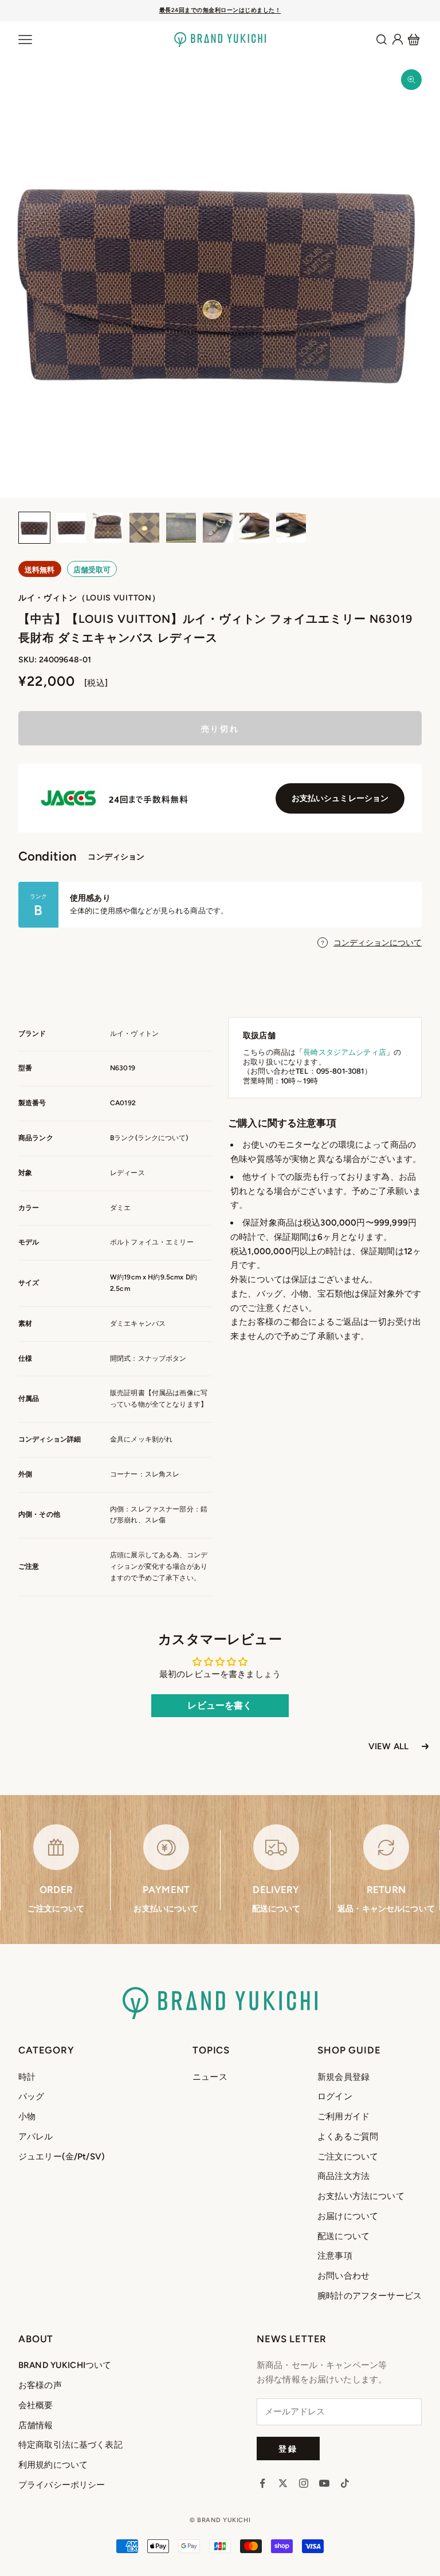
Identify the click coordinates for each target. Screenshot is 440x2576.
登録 (288, 2449)
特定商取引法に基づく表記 (70, 2445)
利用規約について (53, 2465)
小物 (27, 2116)
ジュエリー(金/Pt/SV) (62, 2157)
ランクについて (162, 1138)
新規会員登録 (343, 2077)
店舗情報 (36, 2425)
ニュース (210, 2077)
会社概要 (36, 2405)
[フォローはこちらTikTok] (345, 2483)
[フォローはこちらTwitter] (283, 2483)
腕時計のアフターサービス (370, 2296)
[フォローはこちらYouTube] (324, 2483)
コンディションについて (378, 943)
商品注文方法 (343, 2176)
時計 (27, 2077)
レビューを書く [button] (220, 1705)
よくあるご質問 (348, 2137)
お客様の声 (40, 2385)
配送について (343, 2236)
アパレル (36, 2137)
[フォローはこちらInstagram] (304, 2483)
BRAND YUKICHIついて (65, 2365)
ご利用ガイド (343, 2116)
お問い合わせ (343, 2276)
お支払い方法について (361, 2196)
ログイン (335, 2096)
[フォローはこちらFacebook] (262, 2483)
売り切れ (220, 729)
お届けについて (348, 2216)
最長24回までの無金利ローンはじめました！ (220, 10)
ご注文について (348, 2157)
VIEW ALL (388, 1746)
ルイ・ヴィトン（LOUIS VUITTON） (89, 598)
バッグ (31, 2096)
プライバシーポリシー (62, 2485)
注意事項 (335, 2256)
